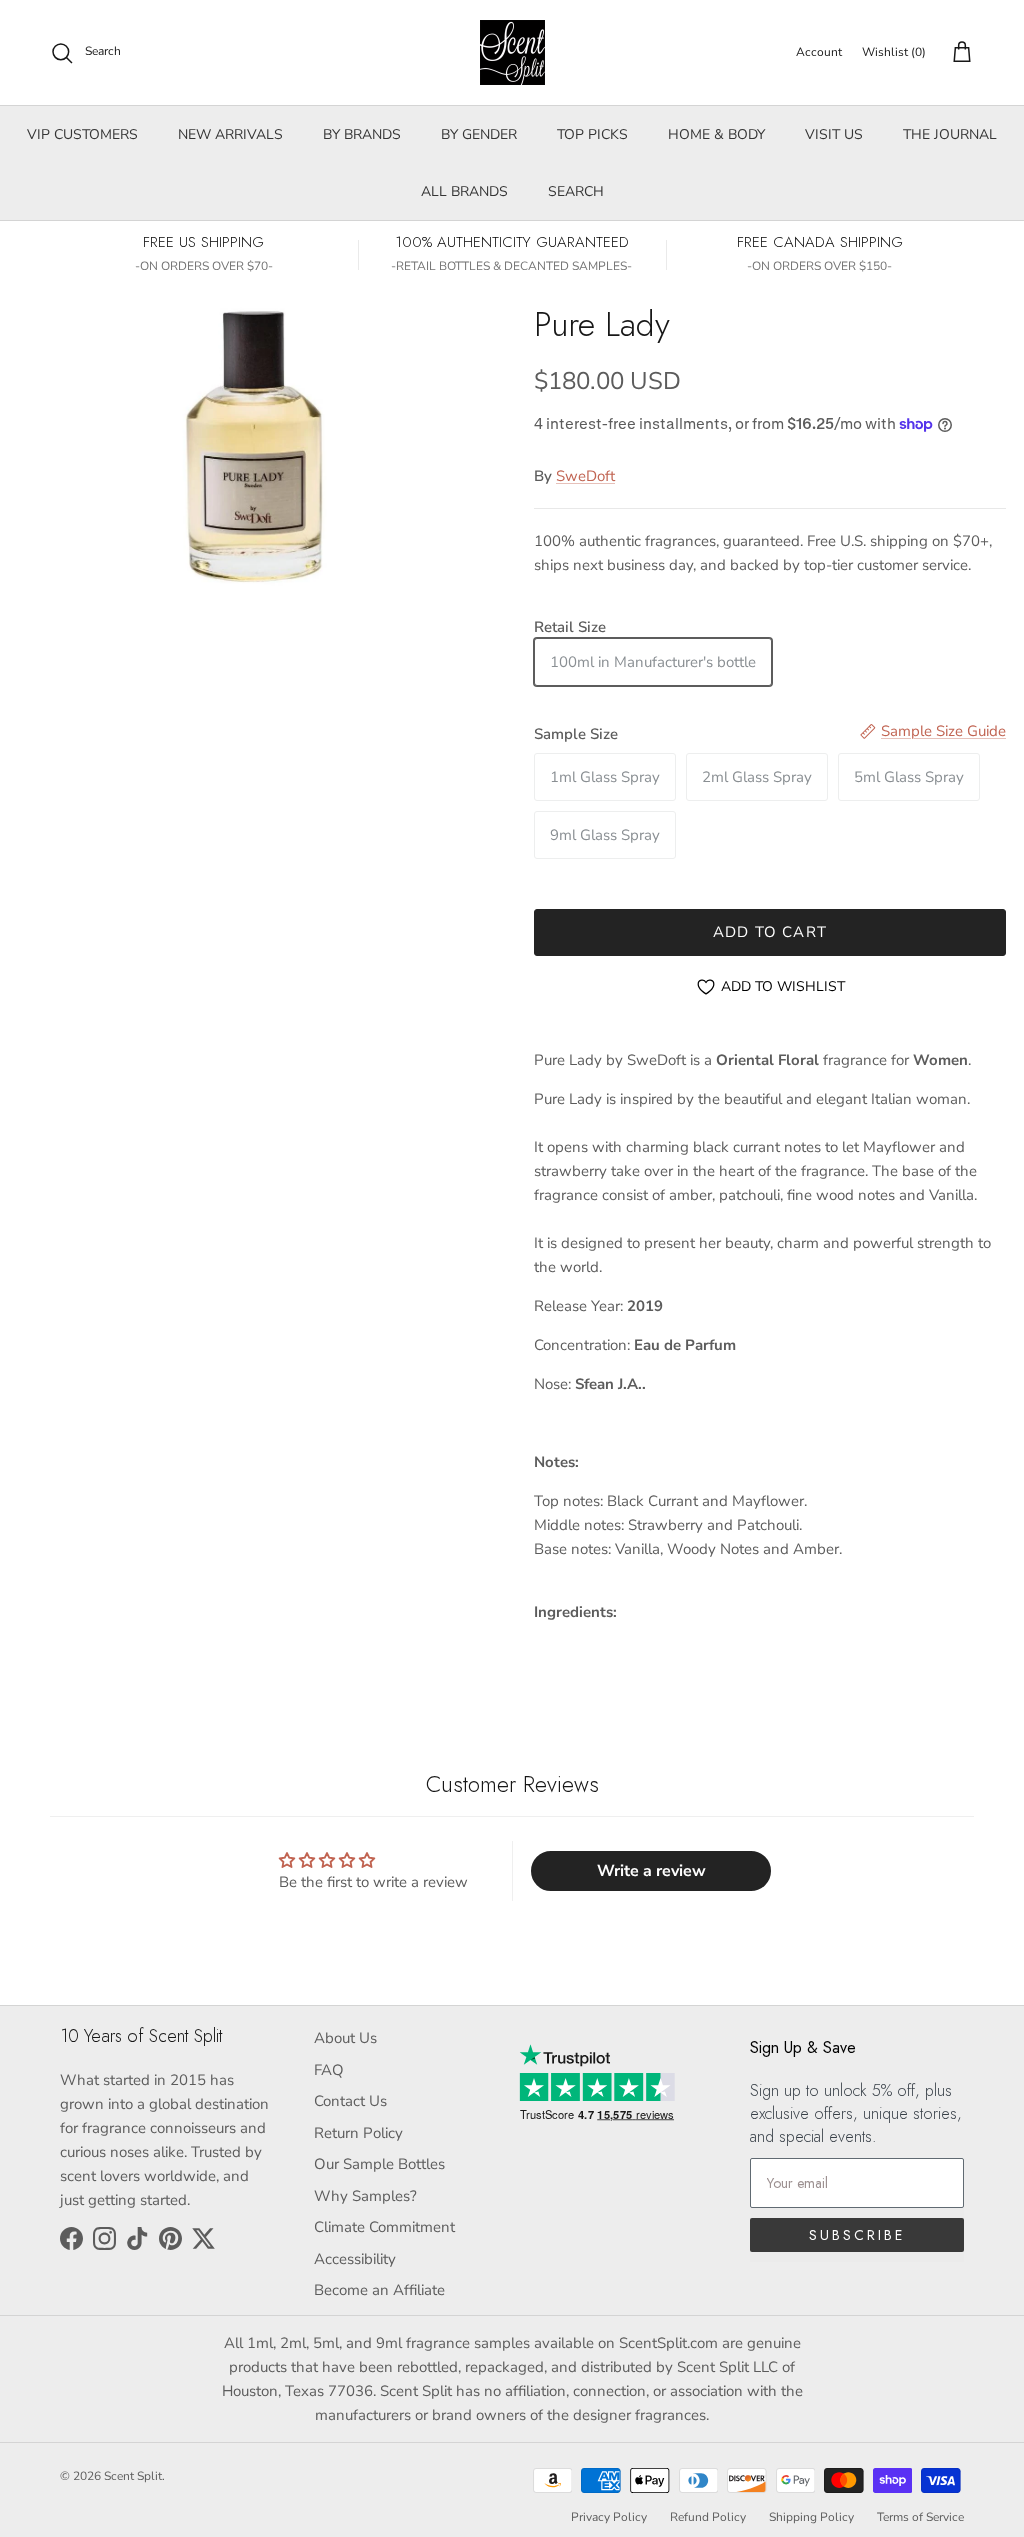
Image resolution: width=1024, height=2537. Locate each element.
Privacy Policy (609, 2517)
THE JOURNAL (950, 134)
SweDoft (585, 476)
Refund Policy (708, 2517)
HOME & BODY (716, 134)
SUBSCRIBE (857, 2235)
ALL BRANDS (464, 191)
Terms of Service (920, 2517)
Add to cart (770, 932)
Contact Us (350, 2101)
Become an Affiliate (379, 2290)
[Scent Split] (512, 52)
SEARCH (576, 191)
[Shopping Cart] (958, 53)
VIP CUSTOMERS (82, 134)
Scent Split (133, 2476)
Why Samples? (365, 2196)
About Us (345, 2038)
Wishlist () (894, 52)
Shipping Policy (811, 2517)
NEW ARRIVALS (230, 134)
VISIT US (834, 134)
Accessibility (355, 2259)
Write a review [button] (651, 1871)
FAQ (329, 2070)
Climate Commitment (384, 2227)
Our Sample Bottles (379, 2164)
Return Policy (358, 2133)
